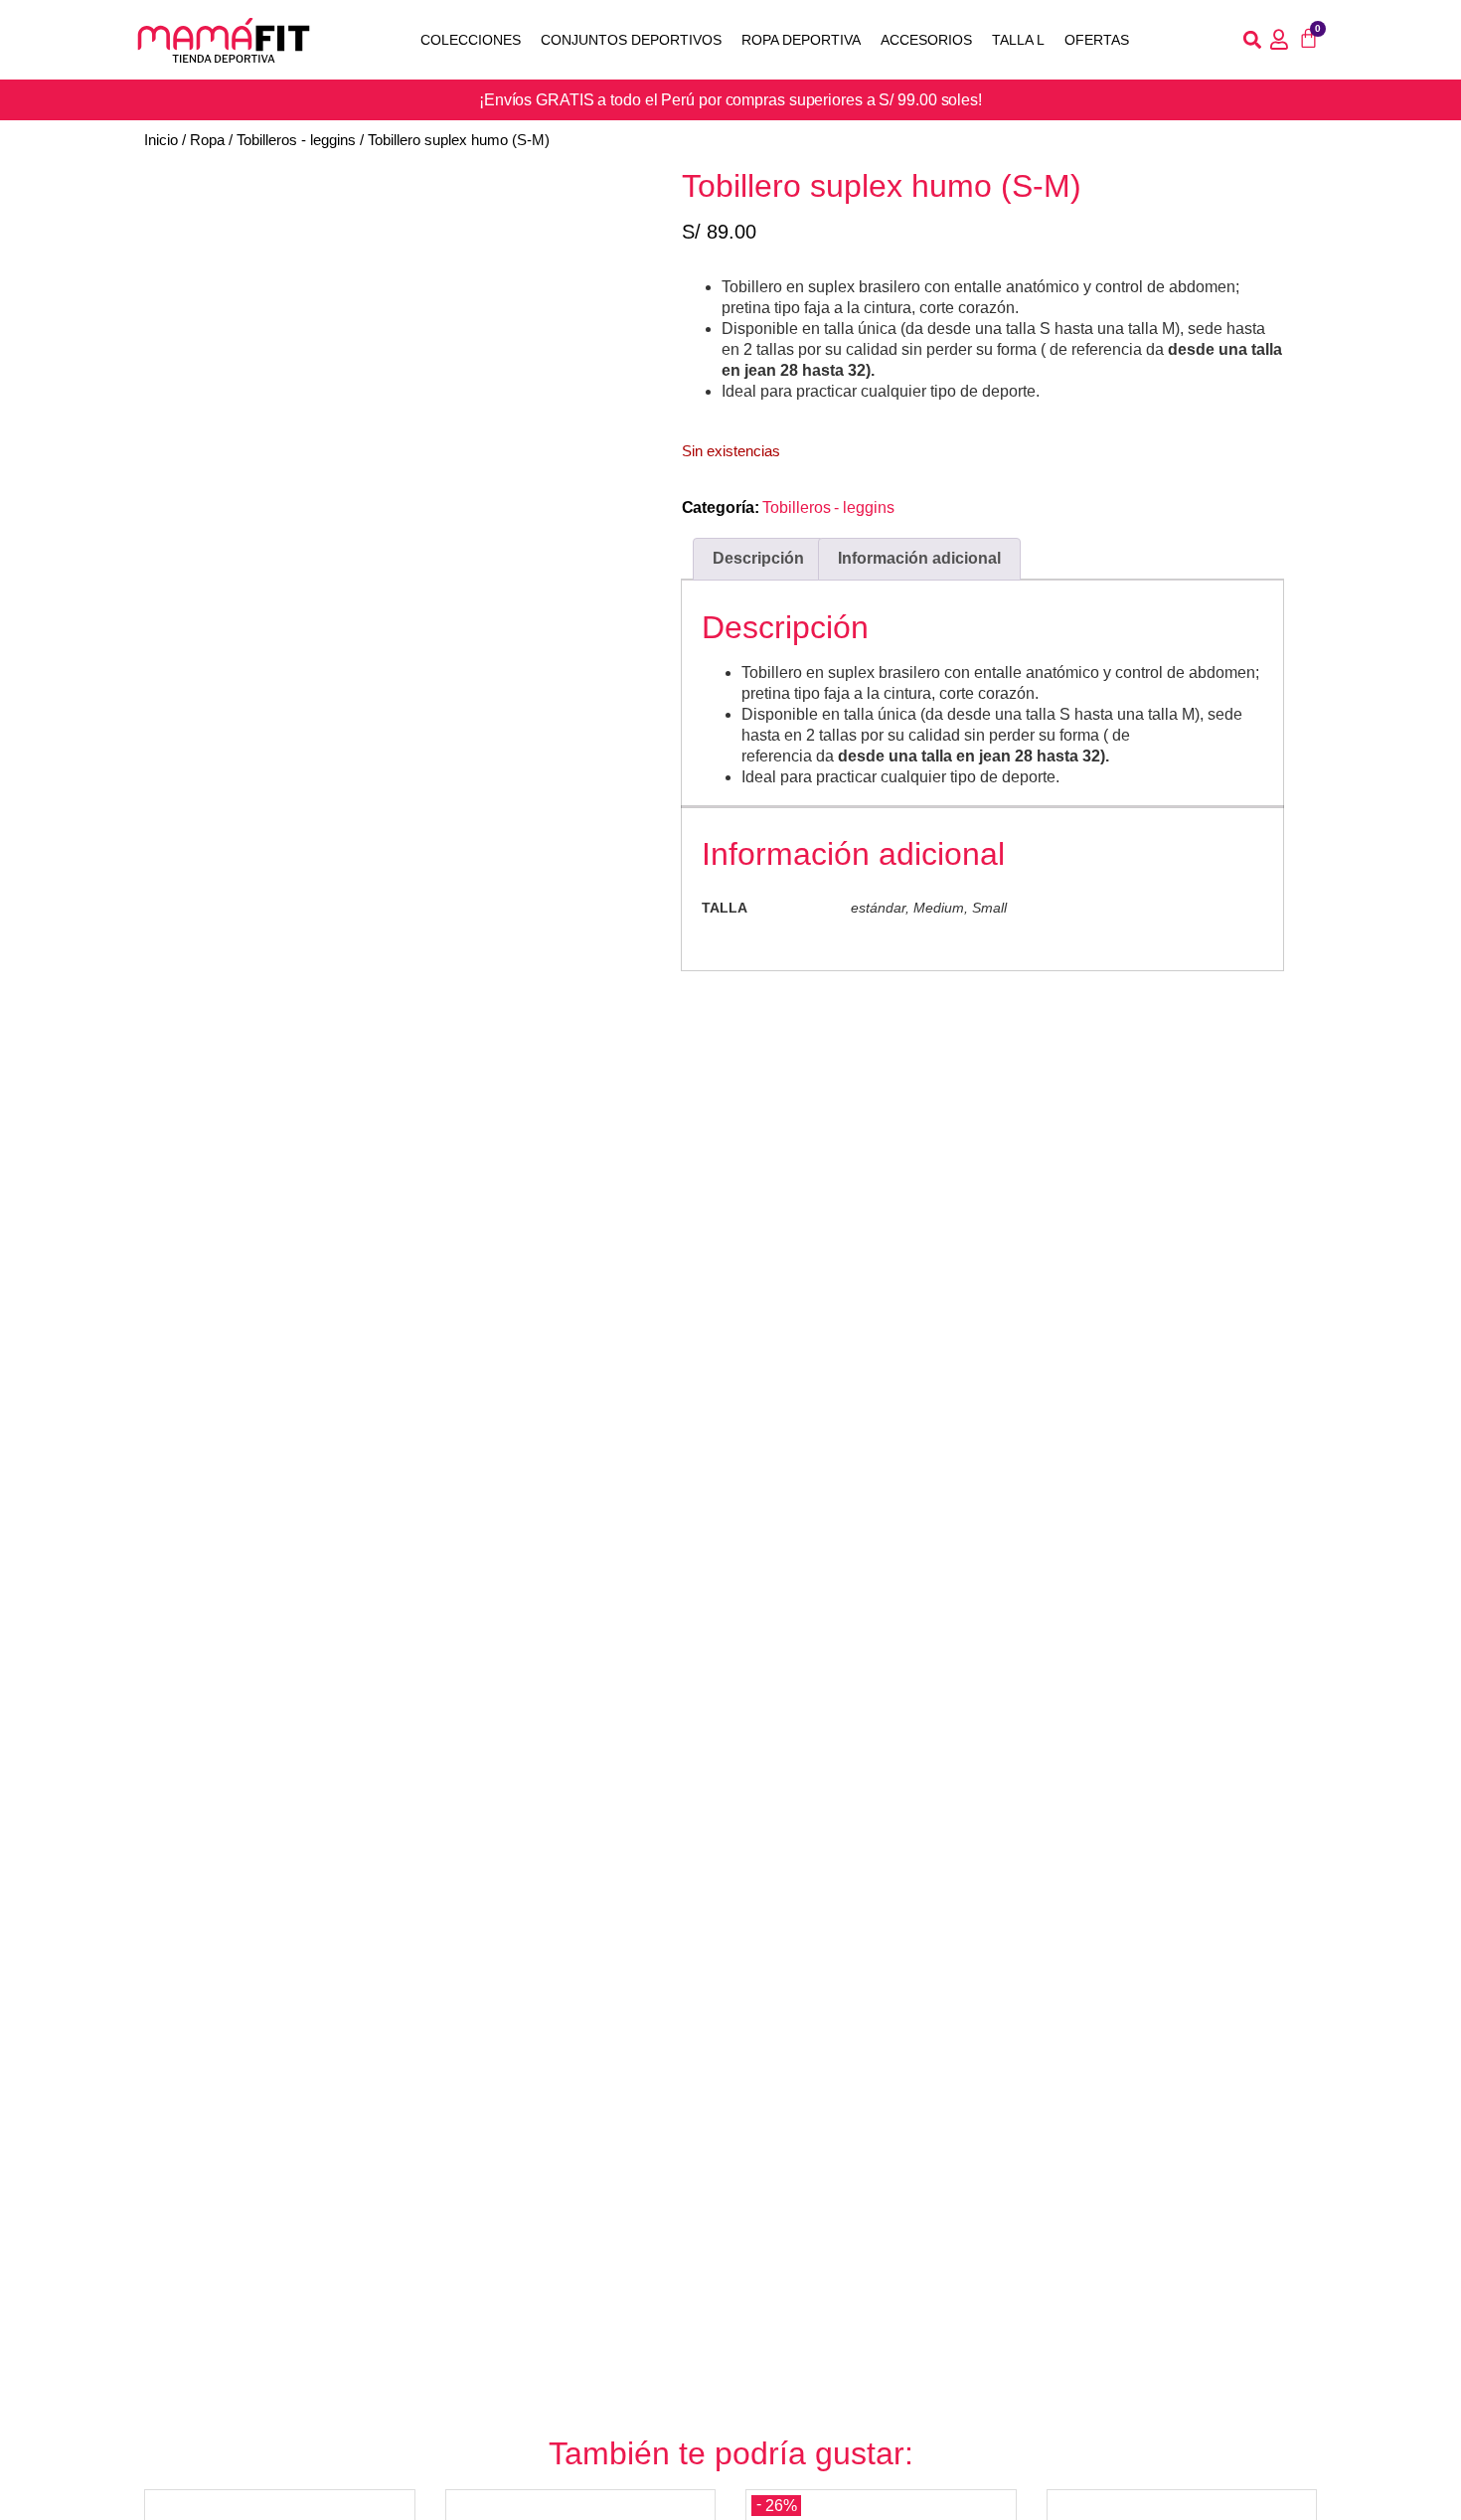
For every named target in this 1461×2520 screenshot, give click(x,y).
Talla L (1018, 40)
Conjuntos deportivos (631, 40)
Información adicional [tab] (919, 558)
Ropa (207, 140)
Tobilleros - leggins (296, 140)
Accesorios (926, 40)
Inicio (161, 140)
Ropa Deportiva (801, 40)
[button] (1252, 40)
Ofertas (1097, 40)
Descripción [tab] (758, 558)
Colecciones (471, 40)
